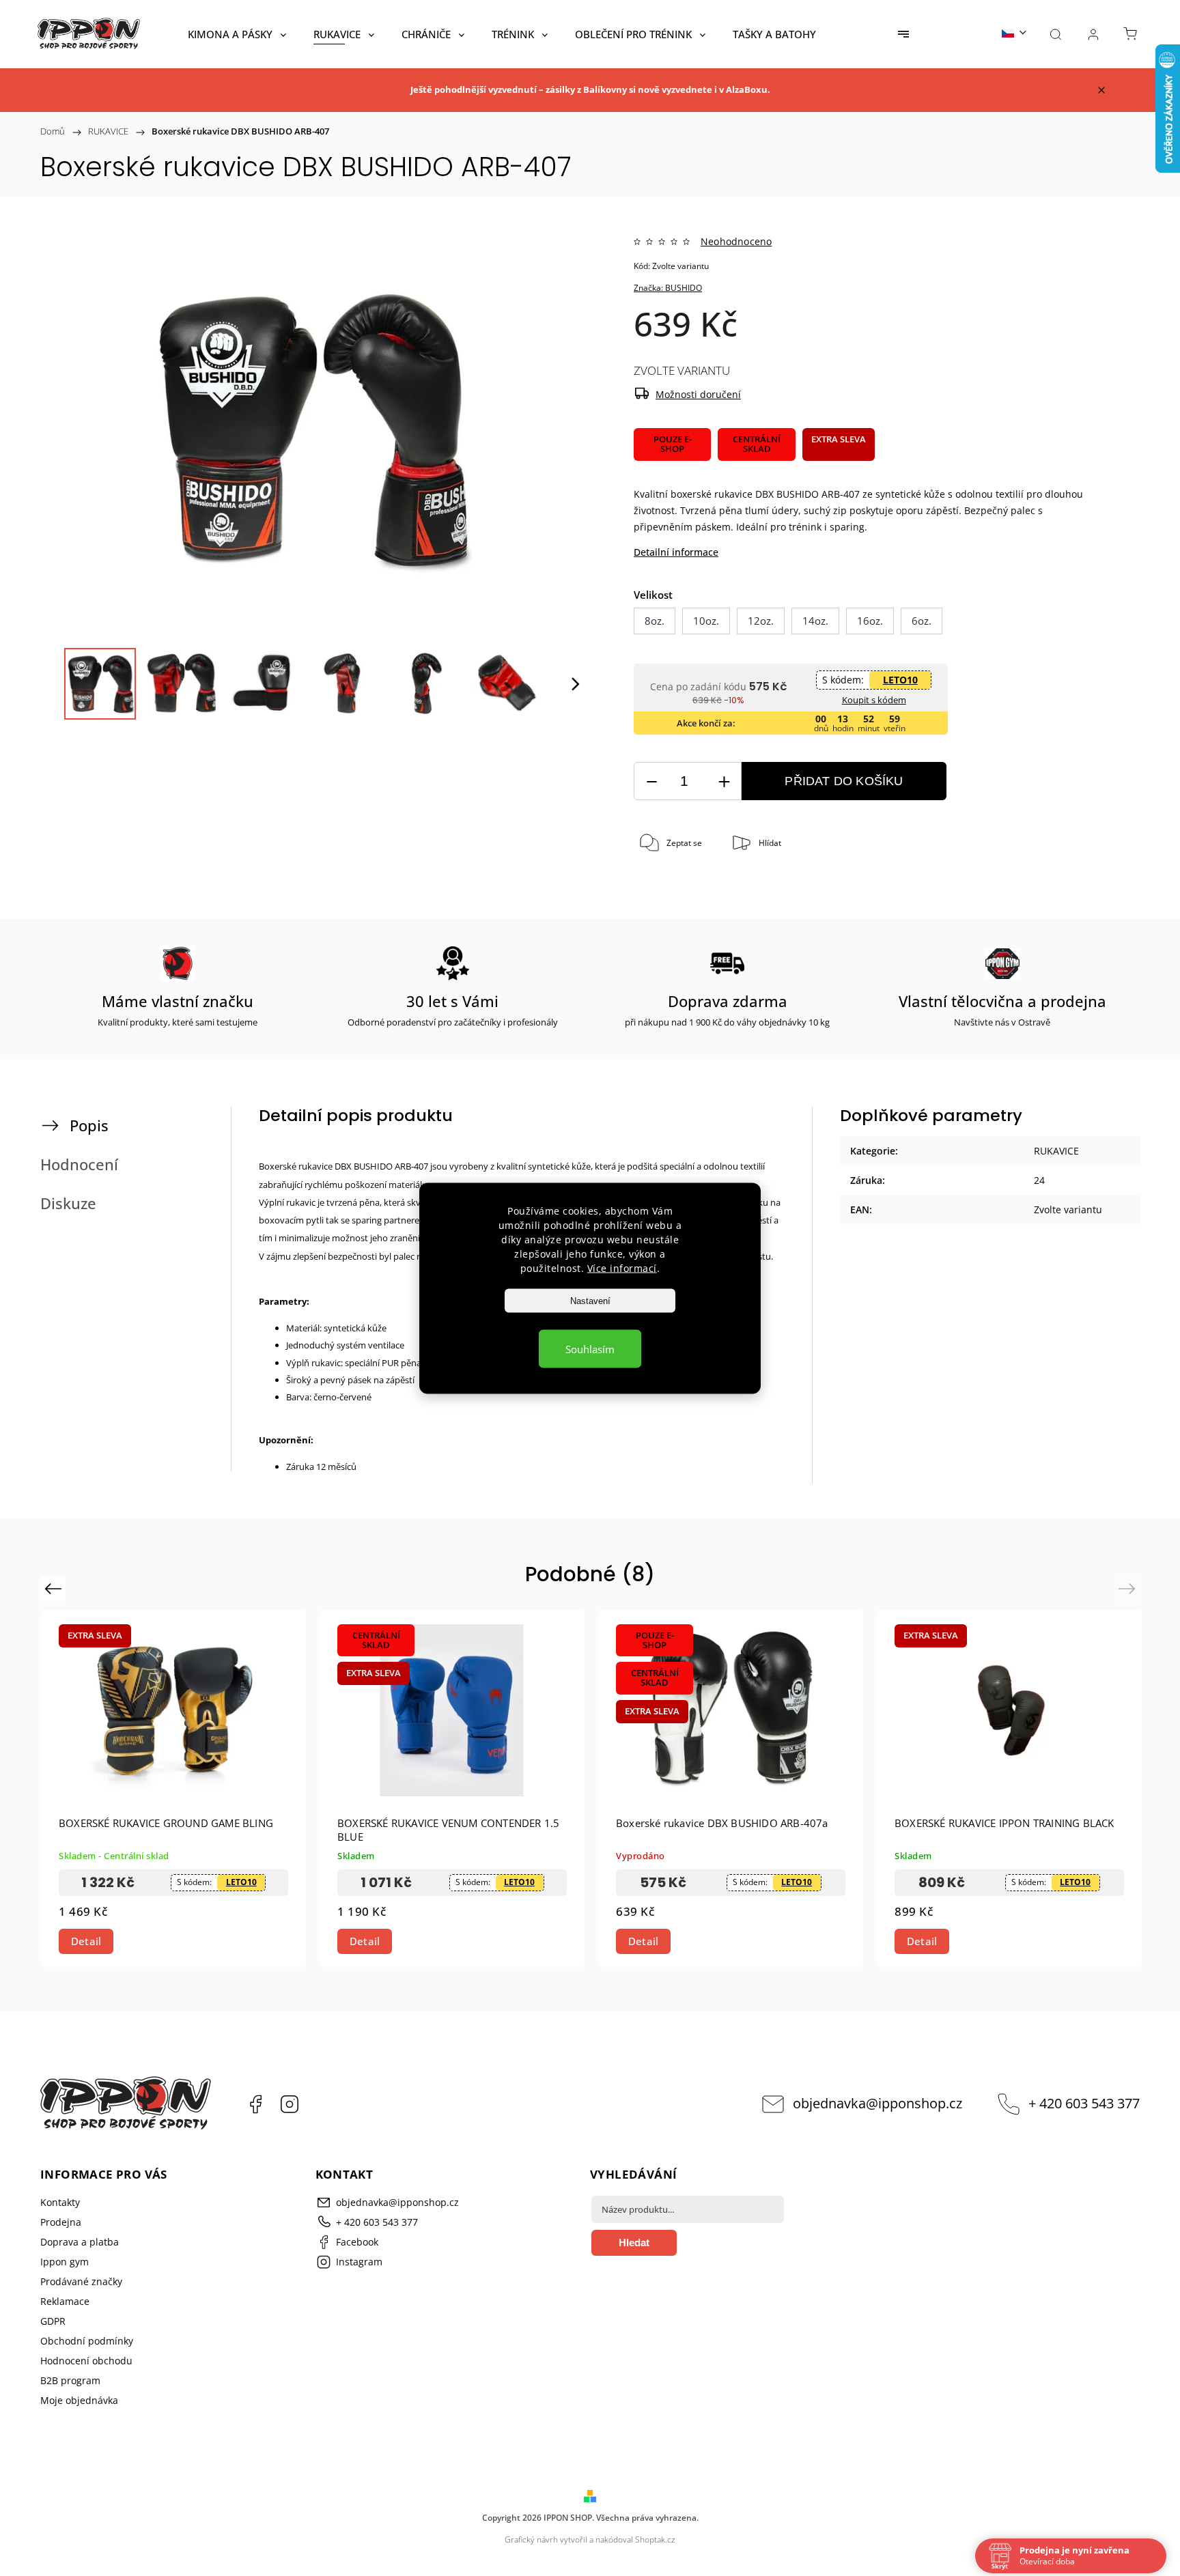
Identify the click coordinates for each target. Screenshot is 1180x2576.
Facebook (255, 2104)
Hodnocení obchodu (86, 2361)
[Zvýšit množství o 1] (724, 781)
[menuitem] (237, 34)
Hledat (634, 2242)
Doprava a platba (80, 2242)
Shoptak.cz (655, 2539)
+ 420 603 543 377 (1084, 2103)
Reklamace (65, 2301)
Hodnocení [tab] (79, 1164)
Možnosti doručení (698, 394)
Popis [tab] (89, 1126)
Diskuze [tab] (68, 1203)
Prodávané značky (81, 2281)
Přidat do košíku (844, 781)
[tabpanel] (173, 1788)
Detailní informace (676, 552)
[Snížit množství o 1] (651, 781)
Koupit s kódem (874, 700)
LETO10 (900, 680)
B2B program (70, 2380)
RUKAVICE (1056, 1151)
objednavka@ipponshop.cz (877, 2103)
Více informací (622, 1268)
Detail (86, 1941)
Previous (55, 1588)
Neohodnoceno (736, 242)
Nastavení (590, 1300)
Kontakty (60, 2202)
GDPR (53, 2321)
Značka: (668, 288)
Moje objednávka (79, 2400)
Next (1129, 1588)
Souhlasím (590, 1348)
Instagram (290, 2104)
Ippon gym (65, 2262)
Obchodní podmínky (87, 2341)
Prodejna (61, 2222)
